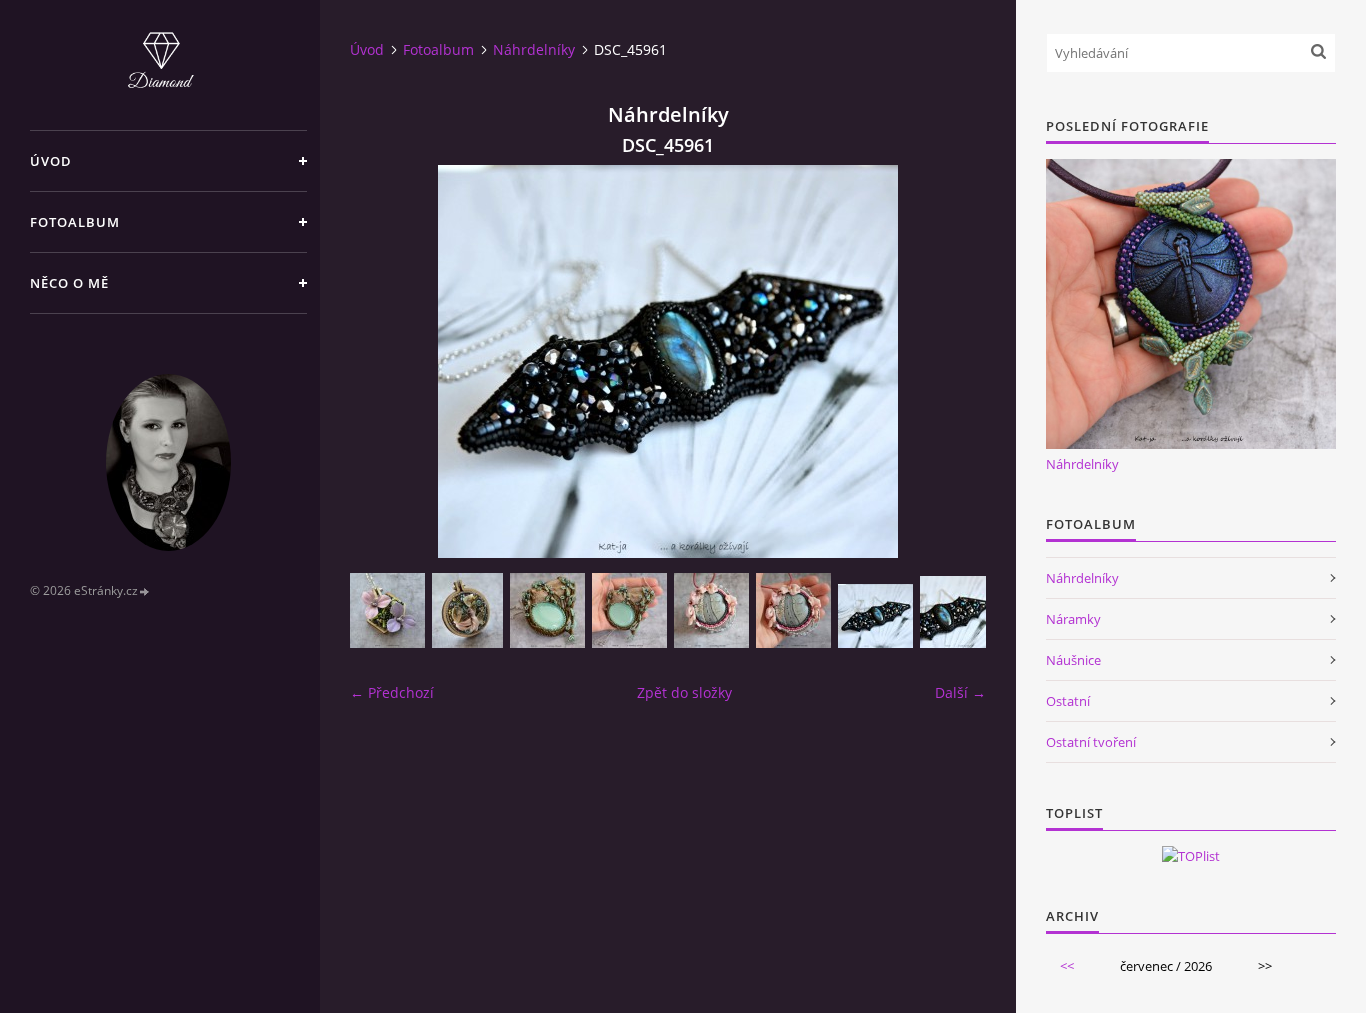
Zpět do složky (684, 692)
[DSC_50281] (793, 610)
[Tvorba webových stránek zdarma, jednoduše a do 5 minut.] (145, 591)
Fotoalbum (75, 222)
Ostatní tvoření (1091, 742)
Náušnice (1073, 660)
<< (1067, 966)
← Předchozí (392, 692)
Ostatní (1068, 701)
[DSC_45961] (875, 616)
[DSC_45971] (957, 612)
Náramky (1073, 619)
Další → (960, 692)
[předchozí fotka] (382, 361)
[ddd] (467, 610)
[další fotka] (953, 361)
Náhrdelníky (534, 49)
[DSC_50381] (547, 610)
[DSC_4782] (387, 610)
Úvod (51, 161)
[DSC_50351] (629, 610)
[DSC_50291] (711, 610)
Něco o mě (69, 283)
